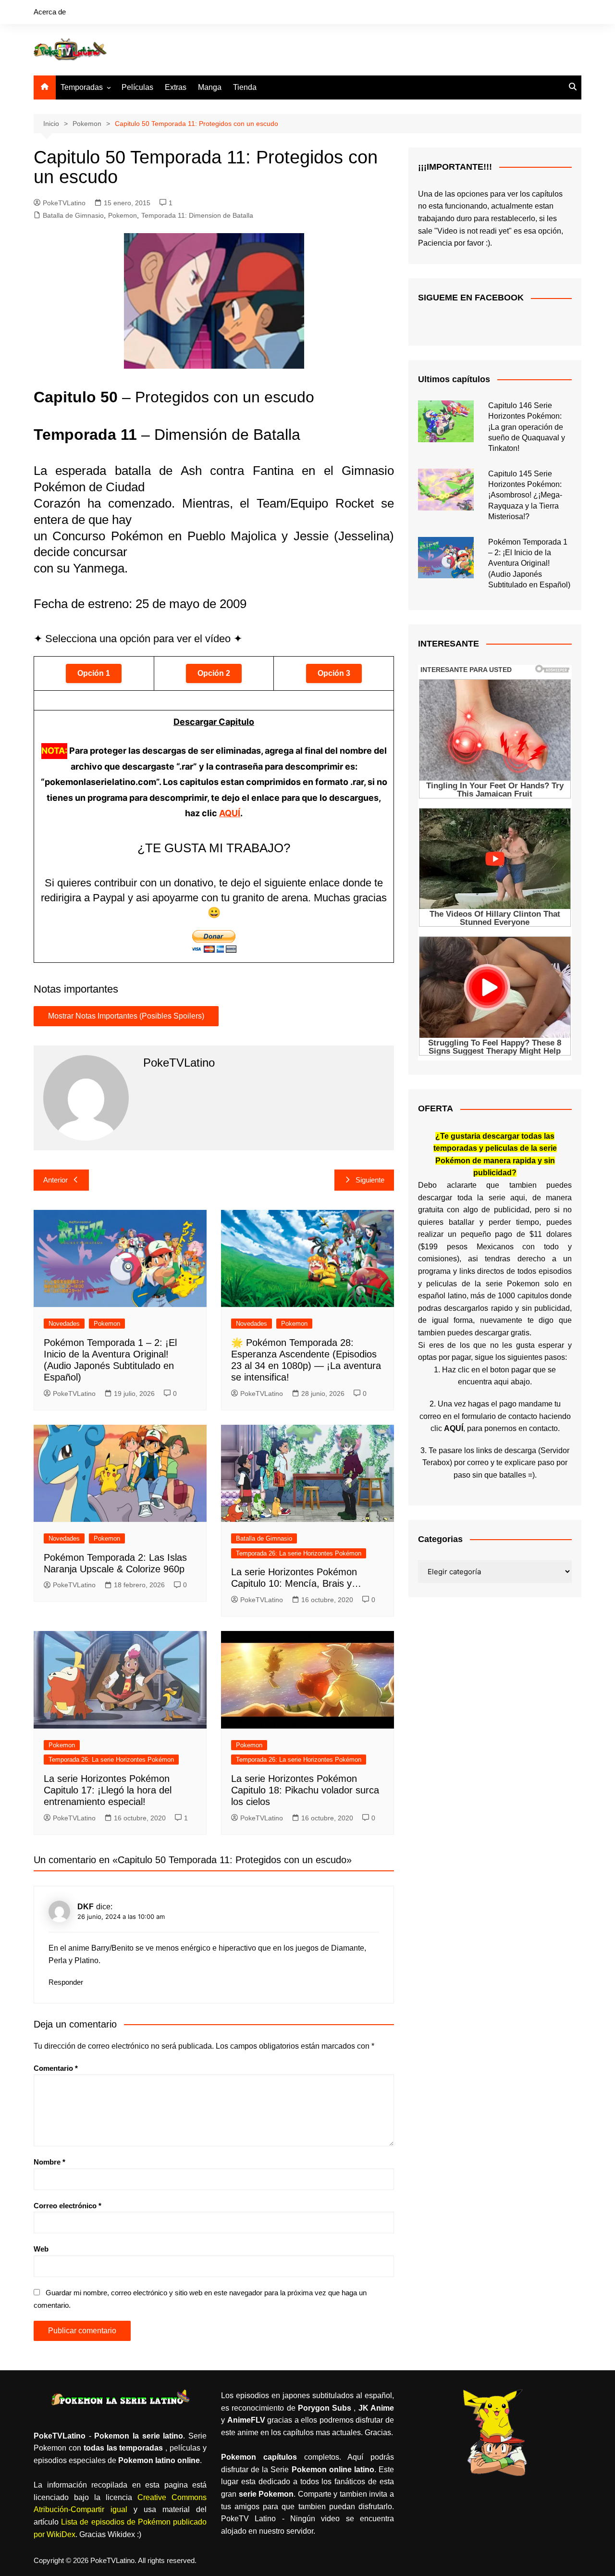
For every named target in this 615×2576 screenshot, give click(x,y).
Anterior (55, 1180)
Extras (176, 87)
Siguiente (370, 1180)
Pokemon (123, 215)
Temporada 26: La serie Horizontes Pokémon (299, 1553)
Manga (210, 87)
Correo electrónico (68, 2206)
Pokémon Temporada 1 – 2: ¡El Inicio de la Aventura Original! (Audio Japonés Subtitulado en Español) (529, 564)
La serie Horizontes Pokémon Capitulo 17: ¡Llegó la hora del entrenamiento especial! (108, 1790)
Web (41, 2249)
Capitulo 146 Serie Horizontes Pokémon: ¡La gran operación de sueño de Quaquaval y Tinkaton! (527, 427)
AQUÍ (230, 813)
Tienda (245, 87)
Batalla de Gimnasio (73, 215)
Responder (66, 1982)
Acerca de (50, 12)
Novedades (64, 1324)
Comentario (56, 2068)
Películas (137, 87)
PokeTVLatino (64, 203)
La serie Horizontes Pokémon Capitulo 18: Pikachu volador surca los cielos (305, 1790)
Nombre (49, 2162)
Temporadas (82, 87)
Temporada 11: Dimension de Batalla (197, 215)
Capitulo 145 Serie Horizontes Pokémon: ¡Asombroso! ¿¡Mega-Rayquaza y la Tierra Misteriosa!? (525, 495)
